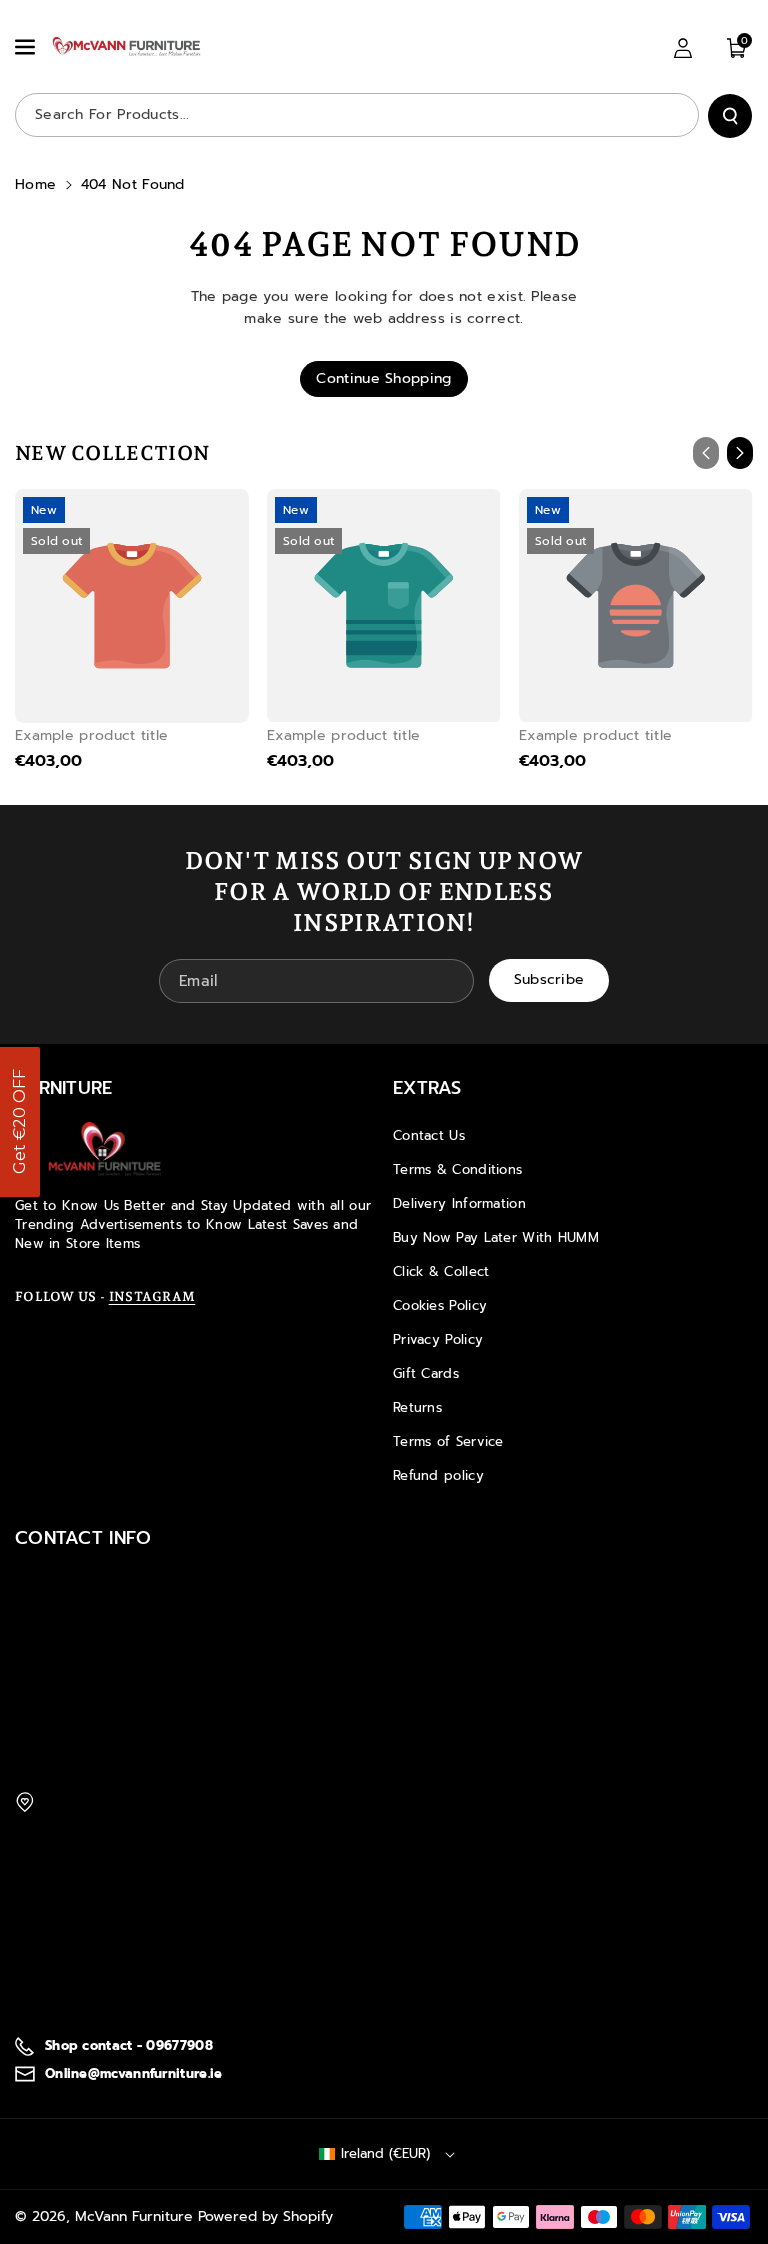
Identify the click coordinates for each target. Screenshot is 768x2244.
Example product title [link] (91, 736)
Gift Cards (426, 1373)
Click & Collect (441, 1271)
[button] (27, 47)
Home (35, 184)
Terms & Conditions (457, 1169)
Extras (427, 1088)
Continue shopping (383, 378)
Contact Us (429, 1135)
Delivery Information (459, 1203)
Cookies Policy (440, 1305)
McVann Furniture (134, 2216)
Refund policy (438, 1475)
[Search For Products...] (730, 116)
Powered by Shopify (265, 2216)
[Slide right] (740, 453)
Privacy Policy (438, 1339)
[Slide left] (706, 453)
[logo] (105, 1149)
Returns (417, 1407)
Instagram (152, 1296)
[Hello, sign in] (683, 48)
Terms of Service (448, 1441)
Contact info (83, 1538)
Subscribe (549, 979)
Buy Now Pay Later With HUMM (496, 1237)
